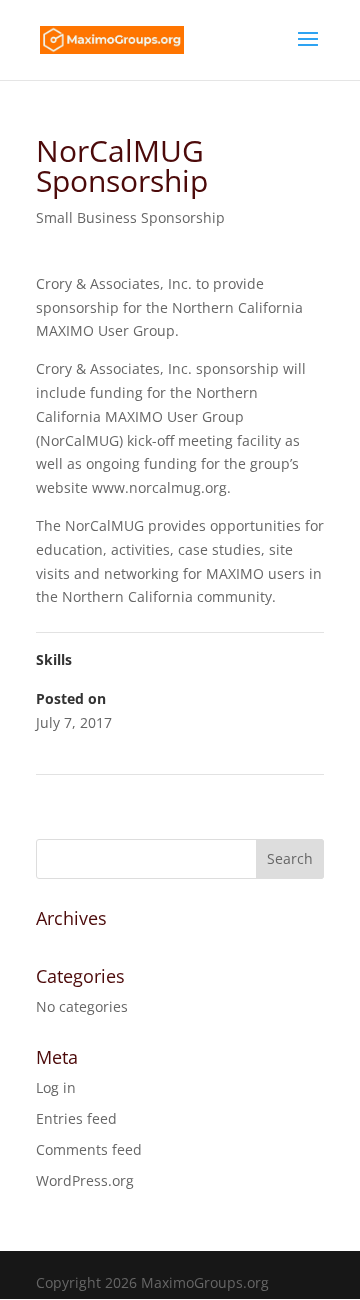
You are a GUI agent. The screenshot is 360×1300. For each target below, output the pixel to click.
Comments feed (89, 1149)
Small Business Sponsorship (130, 217)
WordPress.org (85, 1180)
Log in (56, 1087)
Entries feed (76, 1118)
